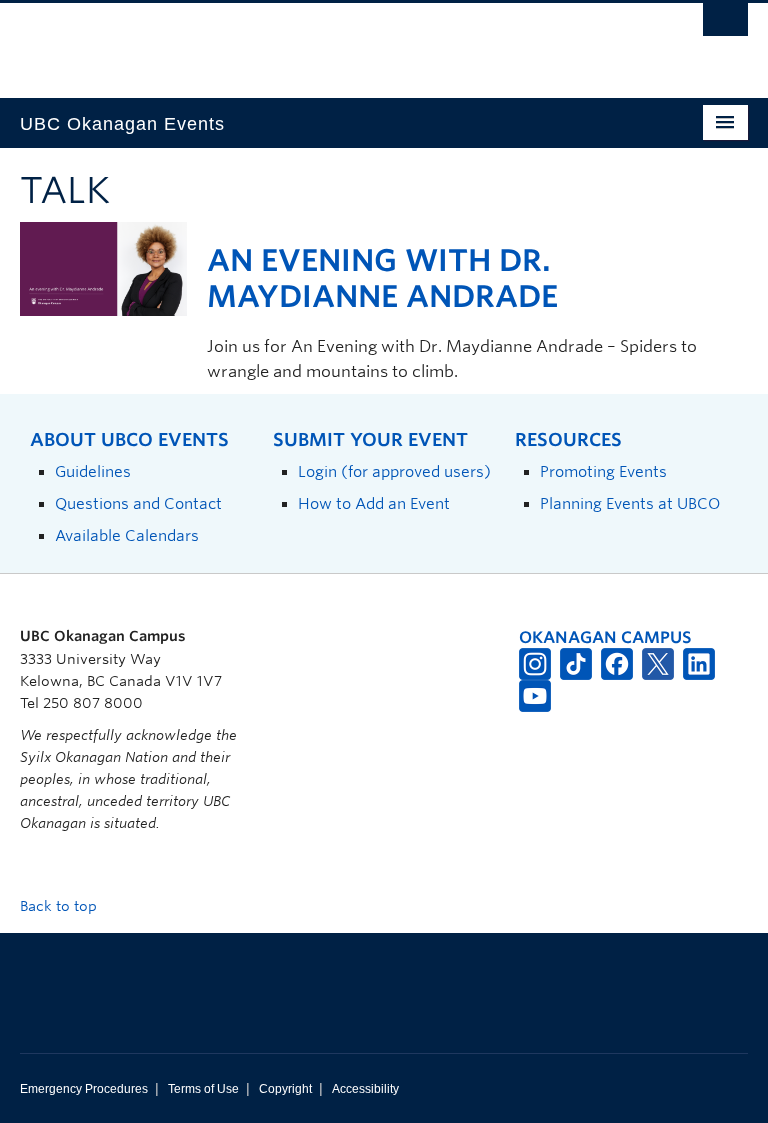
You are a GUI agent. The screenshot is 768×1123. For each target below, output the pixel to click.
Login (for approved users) (394, 471)
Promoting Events (603, 471)
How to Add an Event (374, 503)
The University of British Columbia (329, 41)
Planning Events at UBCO (630, 503)
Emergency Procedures (84, 1089)
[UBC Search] (725, 25)
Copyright (285, 1089)
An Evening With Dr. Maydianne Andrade (382, 278)
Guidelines (93, 471)
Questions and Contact (138, 503)
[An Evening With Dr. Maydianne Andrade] (103, 267)
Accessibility (365, 1089)
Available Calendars (127, 535)
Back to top (60, 906)
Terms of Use (203, 1089)
